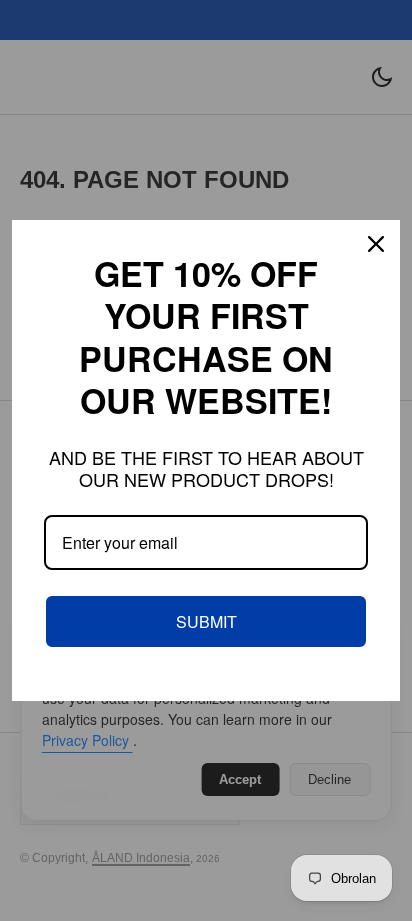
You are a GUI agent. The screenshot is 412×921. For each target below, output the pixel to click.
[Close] (376, 244)
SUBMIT (206, 621)
